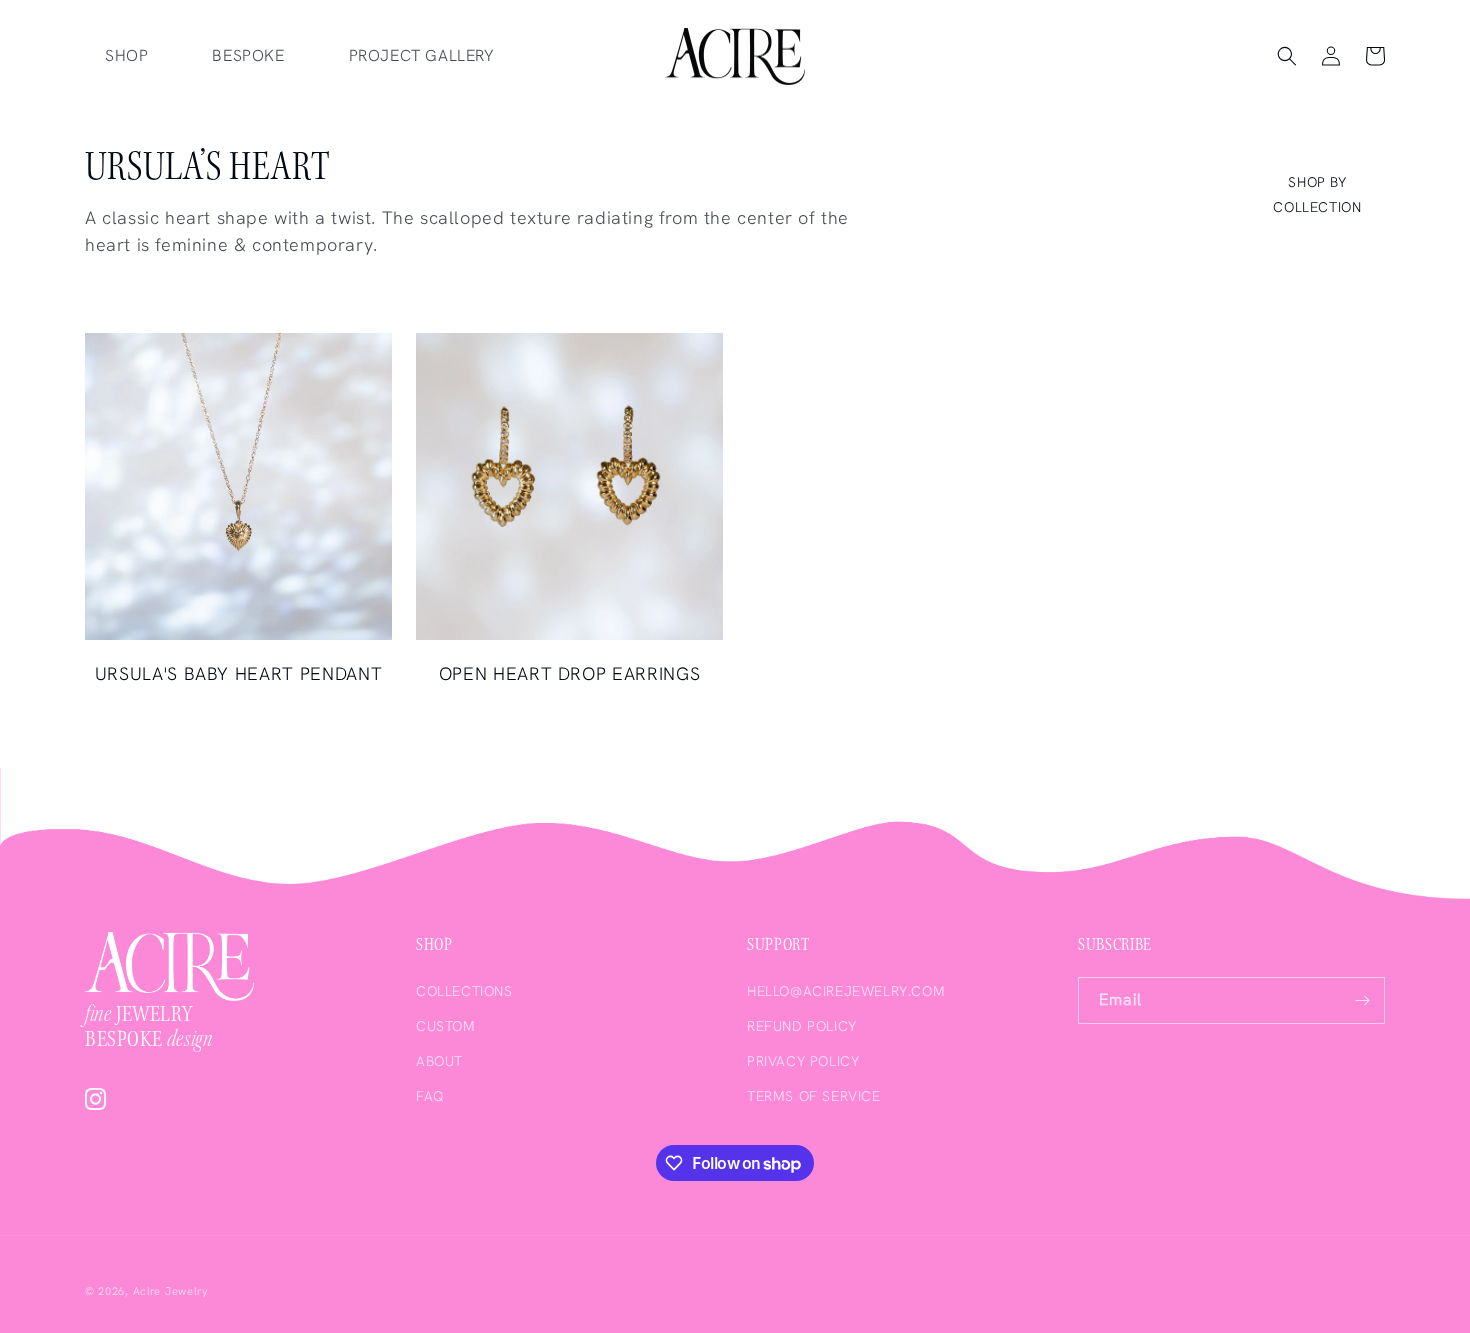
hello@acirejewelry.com (846, 991)
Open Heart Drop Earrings (570, 674)
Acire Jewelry (171, 1291)
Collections (464, 991)
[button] (1287, 56)
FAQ (430, 1096)
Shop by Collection (1317, 194)
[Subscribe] (1362, 1000)
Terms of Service (814, 1096)
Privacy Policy (803, 1061)
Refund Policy (802, 1026)
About (439, 1061)
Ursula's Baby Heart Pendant (239, 674)
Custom (446, 1026)
